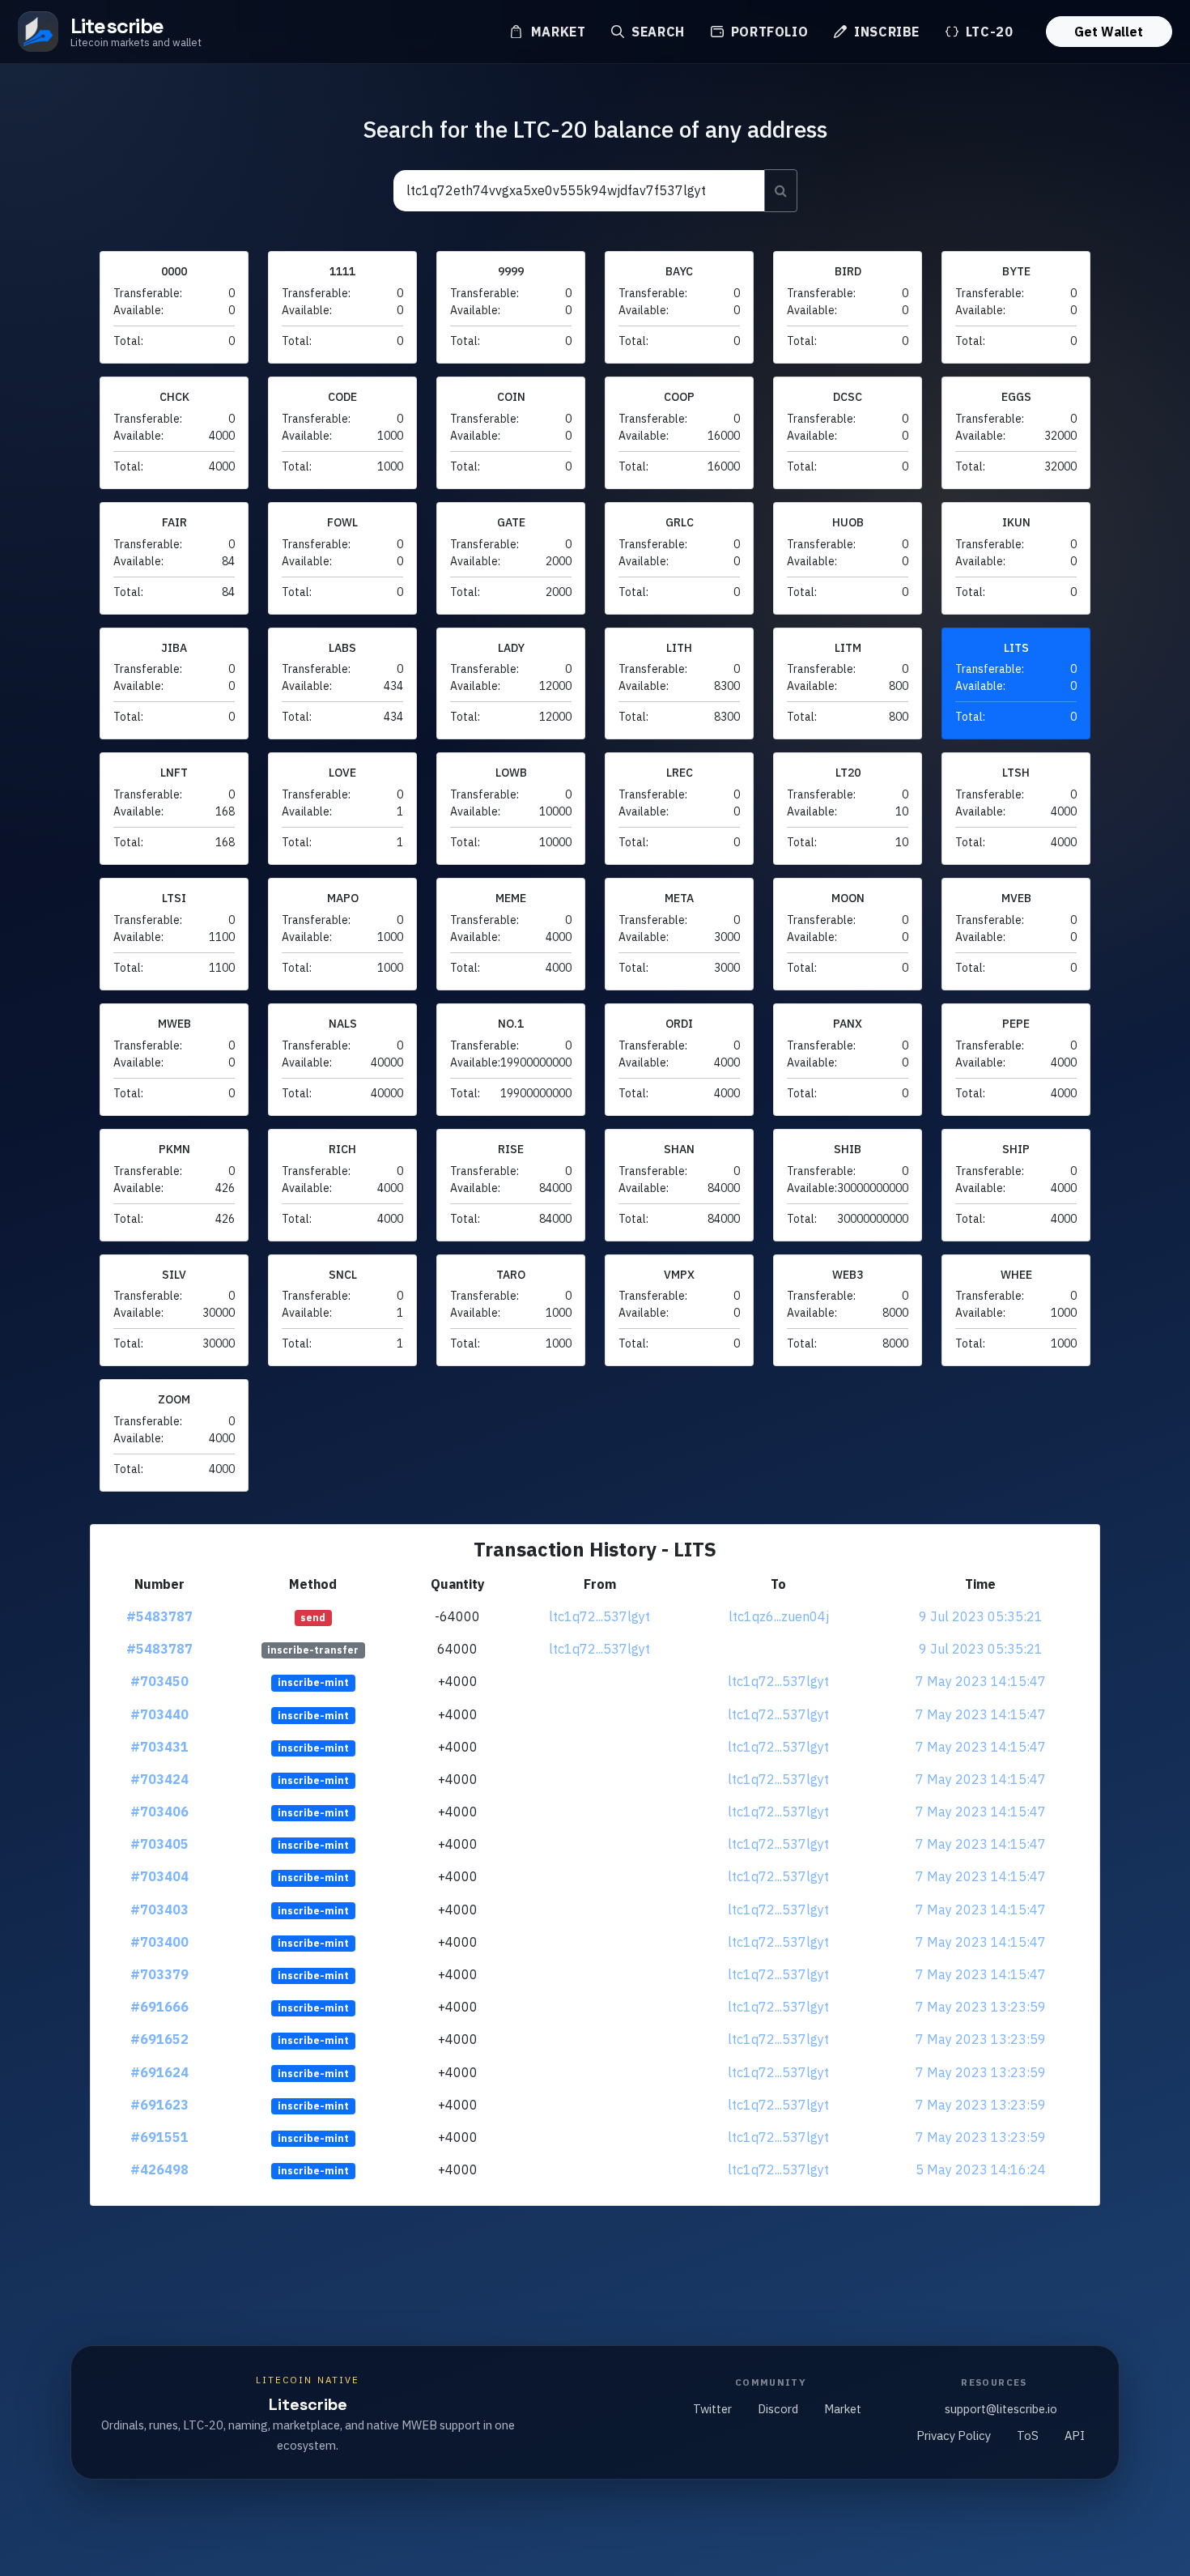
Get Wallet (1109, 32)
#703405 (159, 1844)
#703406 (159, 1812)
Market (556, 32)
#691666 (159, 2007)
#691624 (159, 2072)
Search (656, 32)
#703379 (159, 1974)
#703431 (159, 1747)
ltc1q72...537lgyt (599, 1616)
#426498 (159, 2169)
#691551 (159, 2137)
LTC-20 (987, 32)
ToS (1028, 2435)
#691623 (159, 2105)
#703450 (159, 1681)
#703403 (159, 1910)
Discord (778, 2409)
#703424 (159, 1779)
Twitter (712, 2409)
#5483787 (159, 1616)
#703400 (159, 1942)
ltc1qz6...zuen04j (779, 1616)
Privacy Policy (954, 2435)
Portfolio (767, 32)
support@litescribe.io (1001, 2409)
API (1075, 2435)
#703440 (159, 1714)
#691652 (159, 2039)
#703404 (159, 1876)
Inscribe (885, 32)
